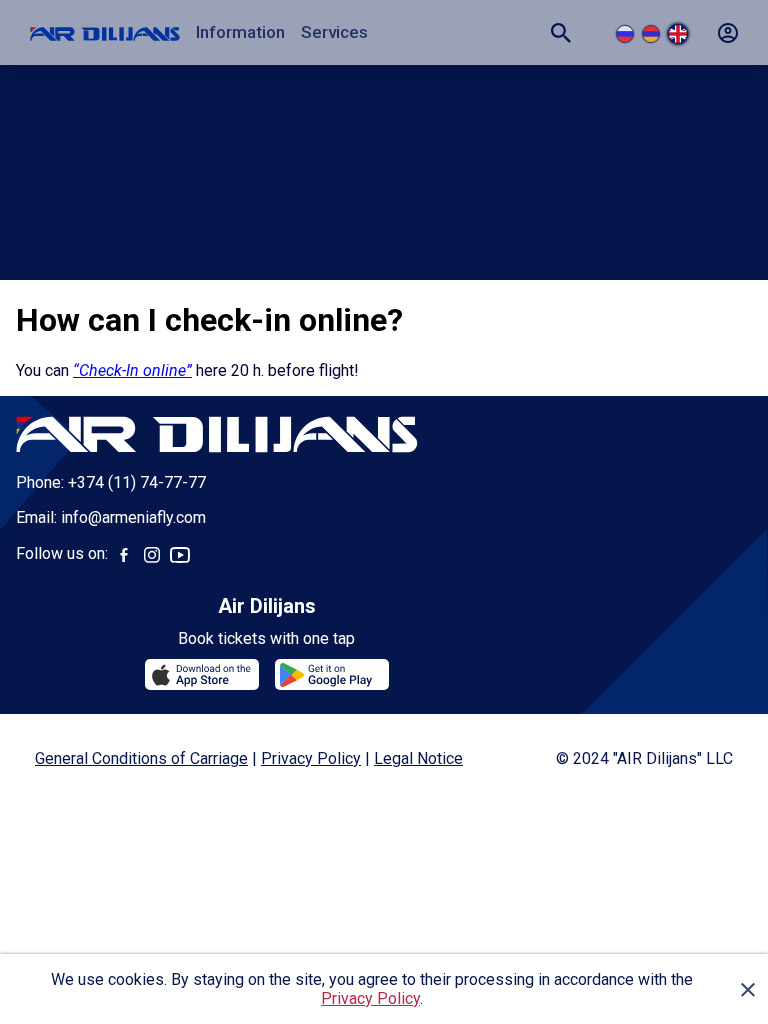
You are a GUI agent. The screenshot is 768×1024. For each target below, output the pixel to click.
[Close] (748, 989)
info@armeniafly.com (133, 517)
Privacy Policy (370, 998)
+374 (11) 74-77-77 (137, 482)
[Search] (561, 33)
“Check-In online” (132, 370)
